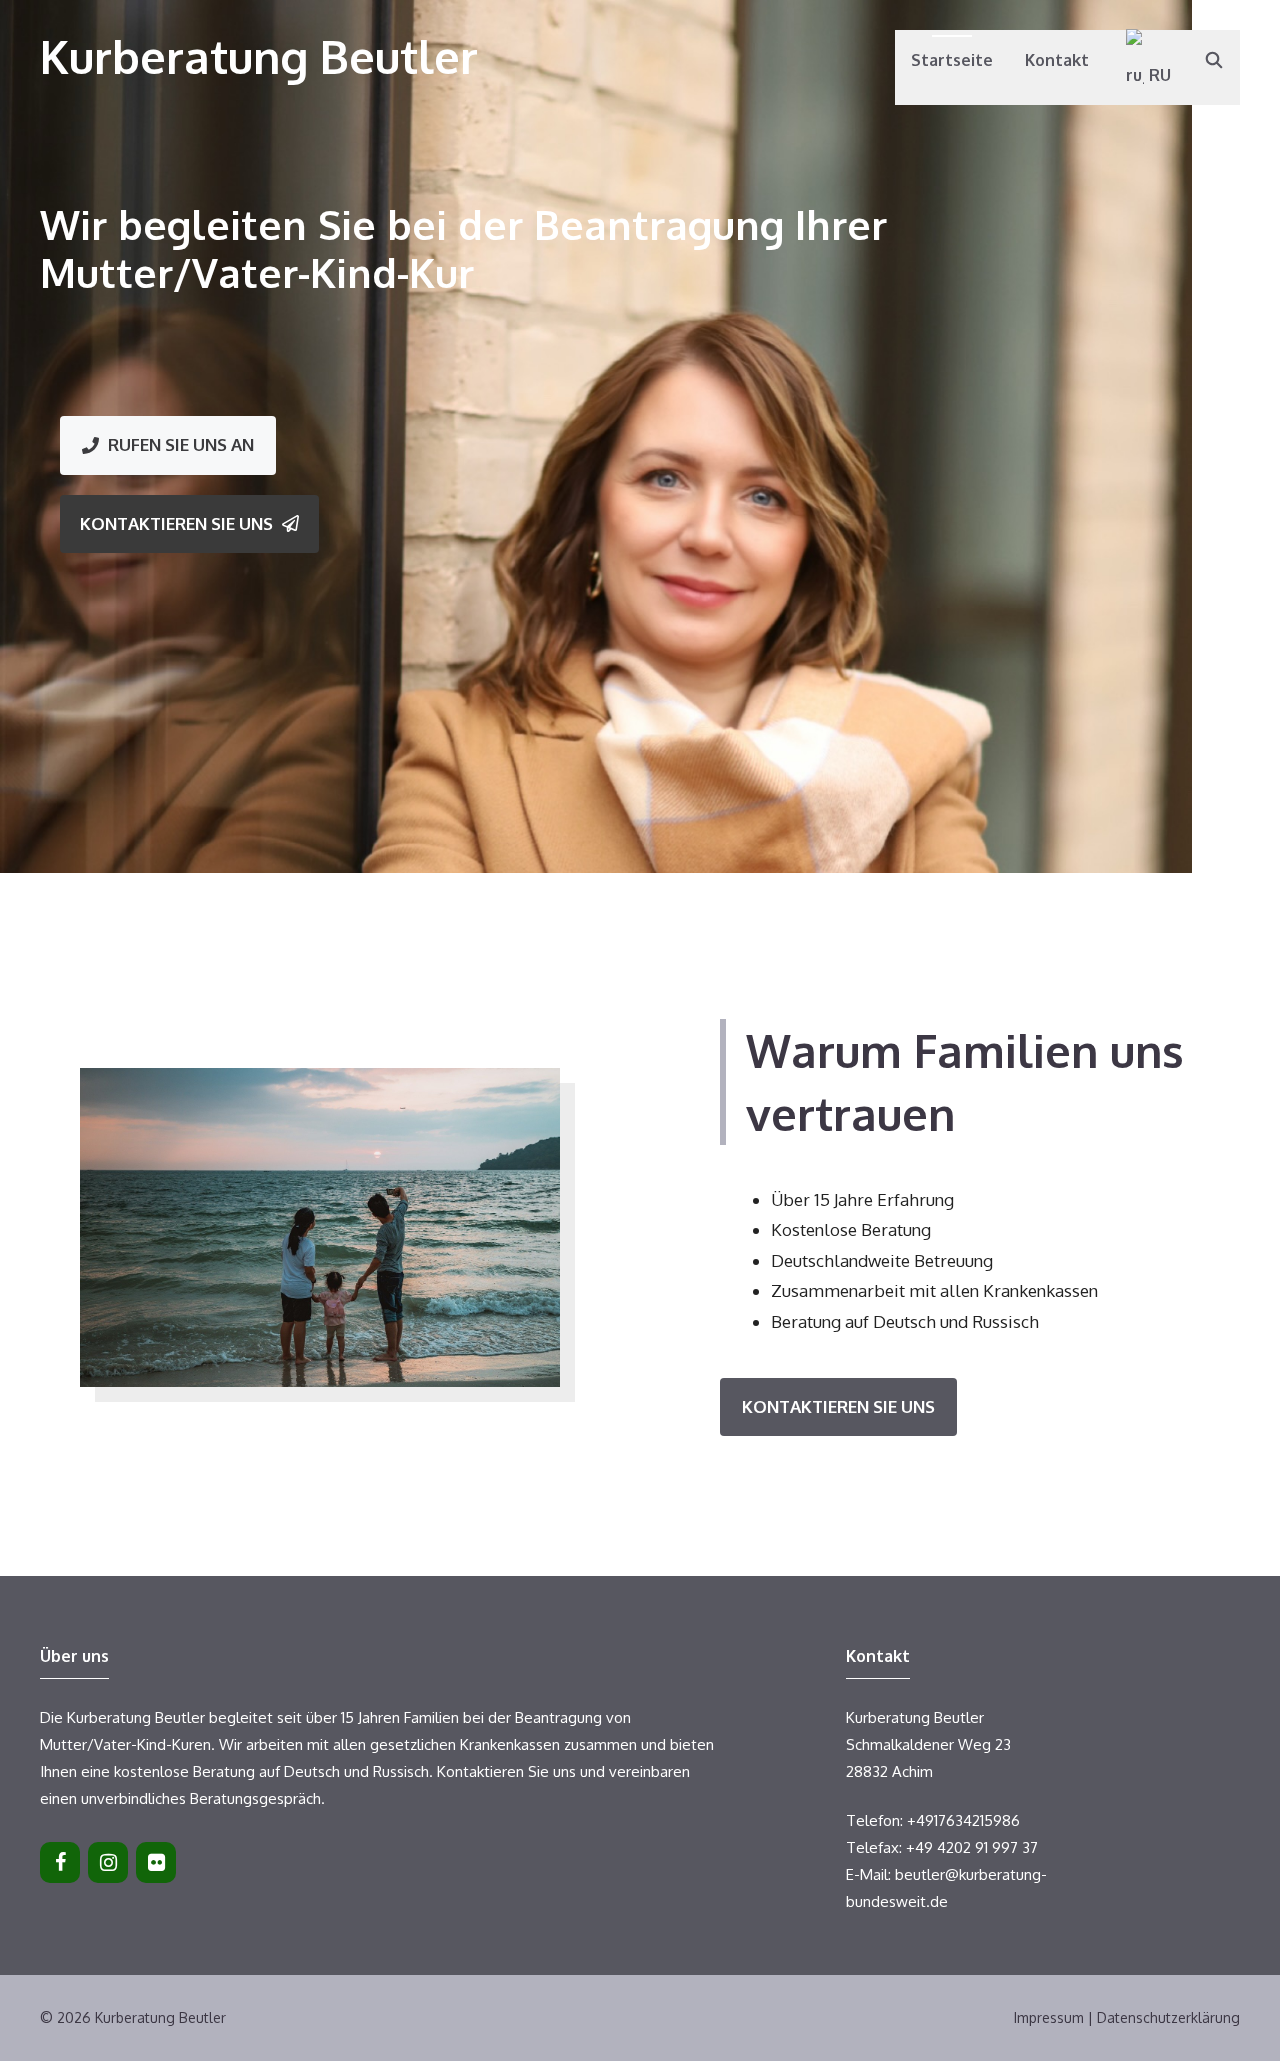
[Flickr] (156, 1862)
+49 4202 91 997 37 (972, 1847)
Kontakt (1057, 60)
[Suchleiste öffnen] (1213, 60)
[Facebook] (60, 1862)
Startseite (952, 60)
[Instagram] (108, 1862)
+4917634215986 (963, 1820)
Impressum (1049, 2017)
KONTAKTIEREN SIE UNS (838, 1406)
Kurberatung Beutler (259, 56)
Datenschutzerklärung (1168, 2017)
